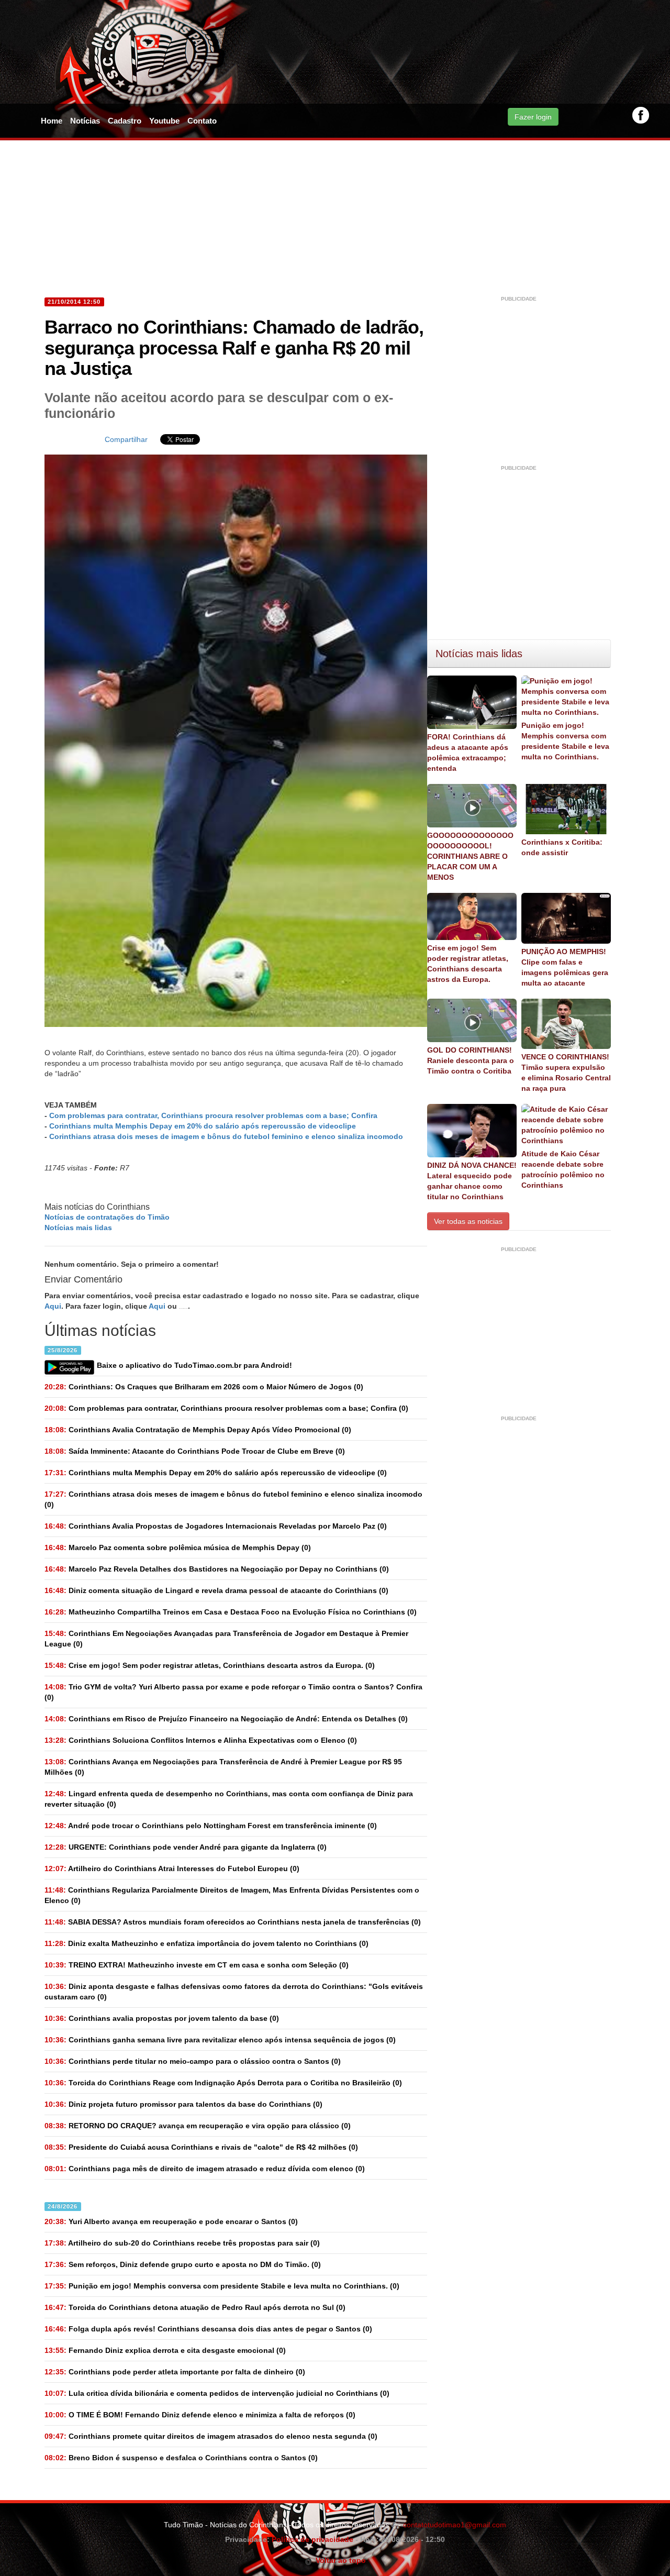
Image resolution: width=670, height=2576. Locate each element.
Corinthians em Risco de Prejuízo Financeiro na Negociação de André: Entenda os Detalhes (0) (226, 1719)
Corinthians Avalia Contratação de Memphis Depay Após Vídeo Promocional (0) (198, 1430)
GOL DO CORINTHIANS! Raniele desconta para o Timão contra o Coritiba (471, 1060)
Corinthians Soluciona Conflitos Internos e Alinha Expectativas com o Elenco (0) (201, 1740)
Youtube (164, 121)
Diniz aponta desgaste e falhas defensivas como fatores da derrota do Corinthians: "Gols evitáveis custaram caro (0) (234, 1992)
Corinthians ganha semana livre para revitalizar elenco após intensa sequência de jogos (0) (220, 2040)
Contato (202, 121)
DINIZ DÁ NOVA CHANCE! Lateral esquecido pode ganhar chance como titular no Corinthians (472, 1181)
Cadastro (125, 121)
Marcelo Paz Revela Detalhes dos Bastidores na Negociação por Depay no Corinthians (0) (217, 1569)
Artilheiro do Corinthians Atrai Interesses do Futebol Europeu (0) (172, 1869)
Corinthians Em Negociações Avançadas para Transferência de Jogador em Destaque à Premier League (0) (226, 1639)
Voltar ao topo (339, 2560)
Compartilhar (126, 439)
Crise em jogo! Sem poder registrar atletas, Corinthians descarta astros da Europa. (468, 964)
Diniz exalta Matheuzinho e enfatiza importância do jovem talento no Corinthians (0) (206, 1943)
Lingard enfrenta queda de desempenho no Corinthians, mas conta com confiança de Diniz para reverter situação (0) (229, 1799)
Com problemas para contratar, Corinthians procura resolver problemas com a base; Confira (213, 1115)
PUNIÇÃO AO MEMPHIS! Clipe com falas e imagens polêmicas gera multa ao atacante (565, 967)
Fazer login (533, 117)
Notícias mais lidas (78, 1228)
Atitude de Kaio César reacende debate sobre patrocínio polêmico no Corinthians (563, 1169)
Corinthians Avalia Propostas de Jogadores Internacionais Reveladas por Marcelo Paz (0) (216, 1526)
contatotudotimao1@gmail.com (455, 2525)
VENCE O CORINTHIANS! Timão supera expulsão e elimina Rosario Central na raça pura (566, 1073)
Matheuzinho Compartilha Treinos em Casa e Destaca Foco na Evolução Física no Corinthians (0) (231, 1612)
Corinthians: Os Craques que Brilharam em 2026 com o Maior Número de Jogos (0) (204, 1387)
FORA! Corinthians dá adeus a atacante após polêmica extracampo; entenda (468, 753)
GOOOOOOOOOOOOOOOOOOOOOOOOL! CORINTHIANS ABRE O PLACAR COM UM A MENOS (470, 856)
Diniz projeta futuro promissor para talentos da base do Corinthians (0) (183, 2104)
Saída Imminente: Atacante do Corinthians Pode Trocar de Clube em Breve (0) (195, 1451)
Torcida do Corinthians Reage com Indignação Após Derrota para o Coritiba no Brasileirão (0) (223, 2083)
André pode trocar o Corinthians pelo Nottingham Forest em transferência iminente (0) (211, 1826)
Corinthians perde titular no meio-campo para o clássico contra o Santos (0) (193, 2061)
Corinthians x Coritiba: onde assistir (562, 847)
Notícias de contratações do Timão (107, 1217)
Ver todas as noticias (468, 1221)
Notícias (85, 121)
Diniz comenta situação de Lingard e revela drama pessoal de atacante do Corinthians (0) (216, 1590)
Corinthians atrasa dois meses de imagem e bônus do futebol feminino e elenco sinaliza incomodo (226, 1136)
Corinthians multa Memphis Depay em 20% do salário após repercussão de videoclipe (203, 1126)
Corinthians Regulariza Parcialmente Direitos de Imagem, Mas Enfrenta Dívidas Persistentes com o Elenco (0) (232, 1895)
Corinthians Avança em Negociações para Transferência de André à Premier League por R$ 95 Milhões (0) (223, 1767)
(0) (226, 1408)
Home (52, 121)
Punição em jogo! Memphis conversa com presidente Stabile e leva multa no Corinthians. (565, 741)
